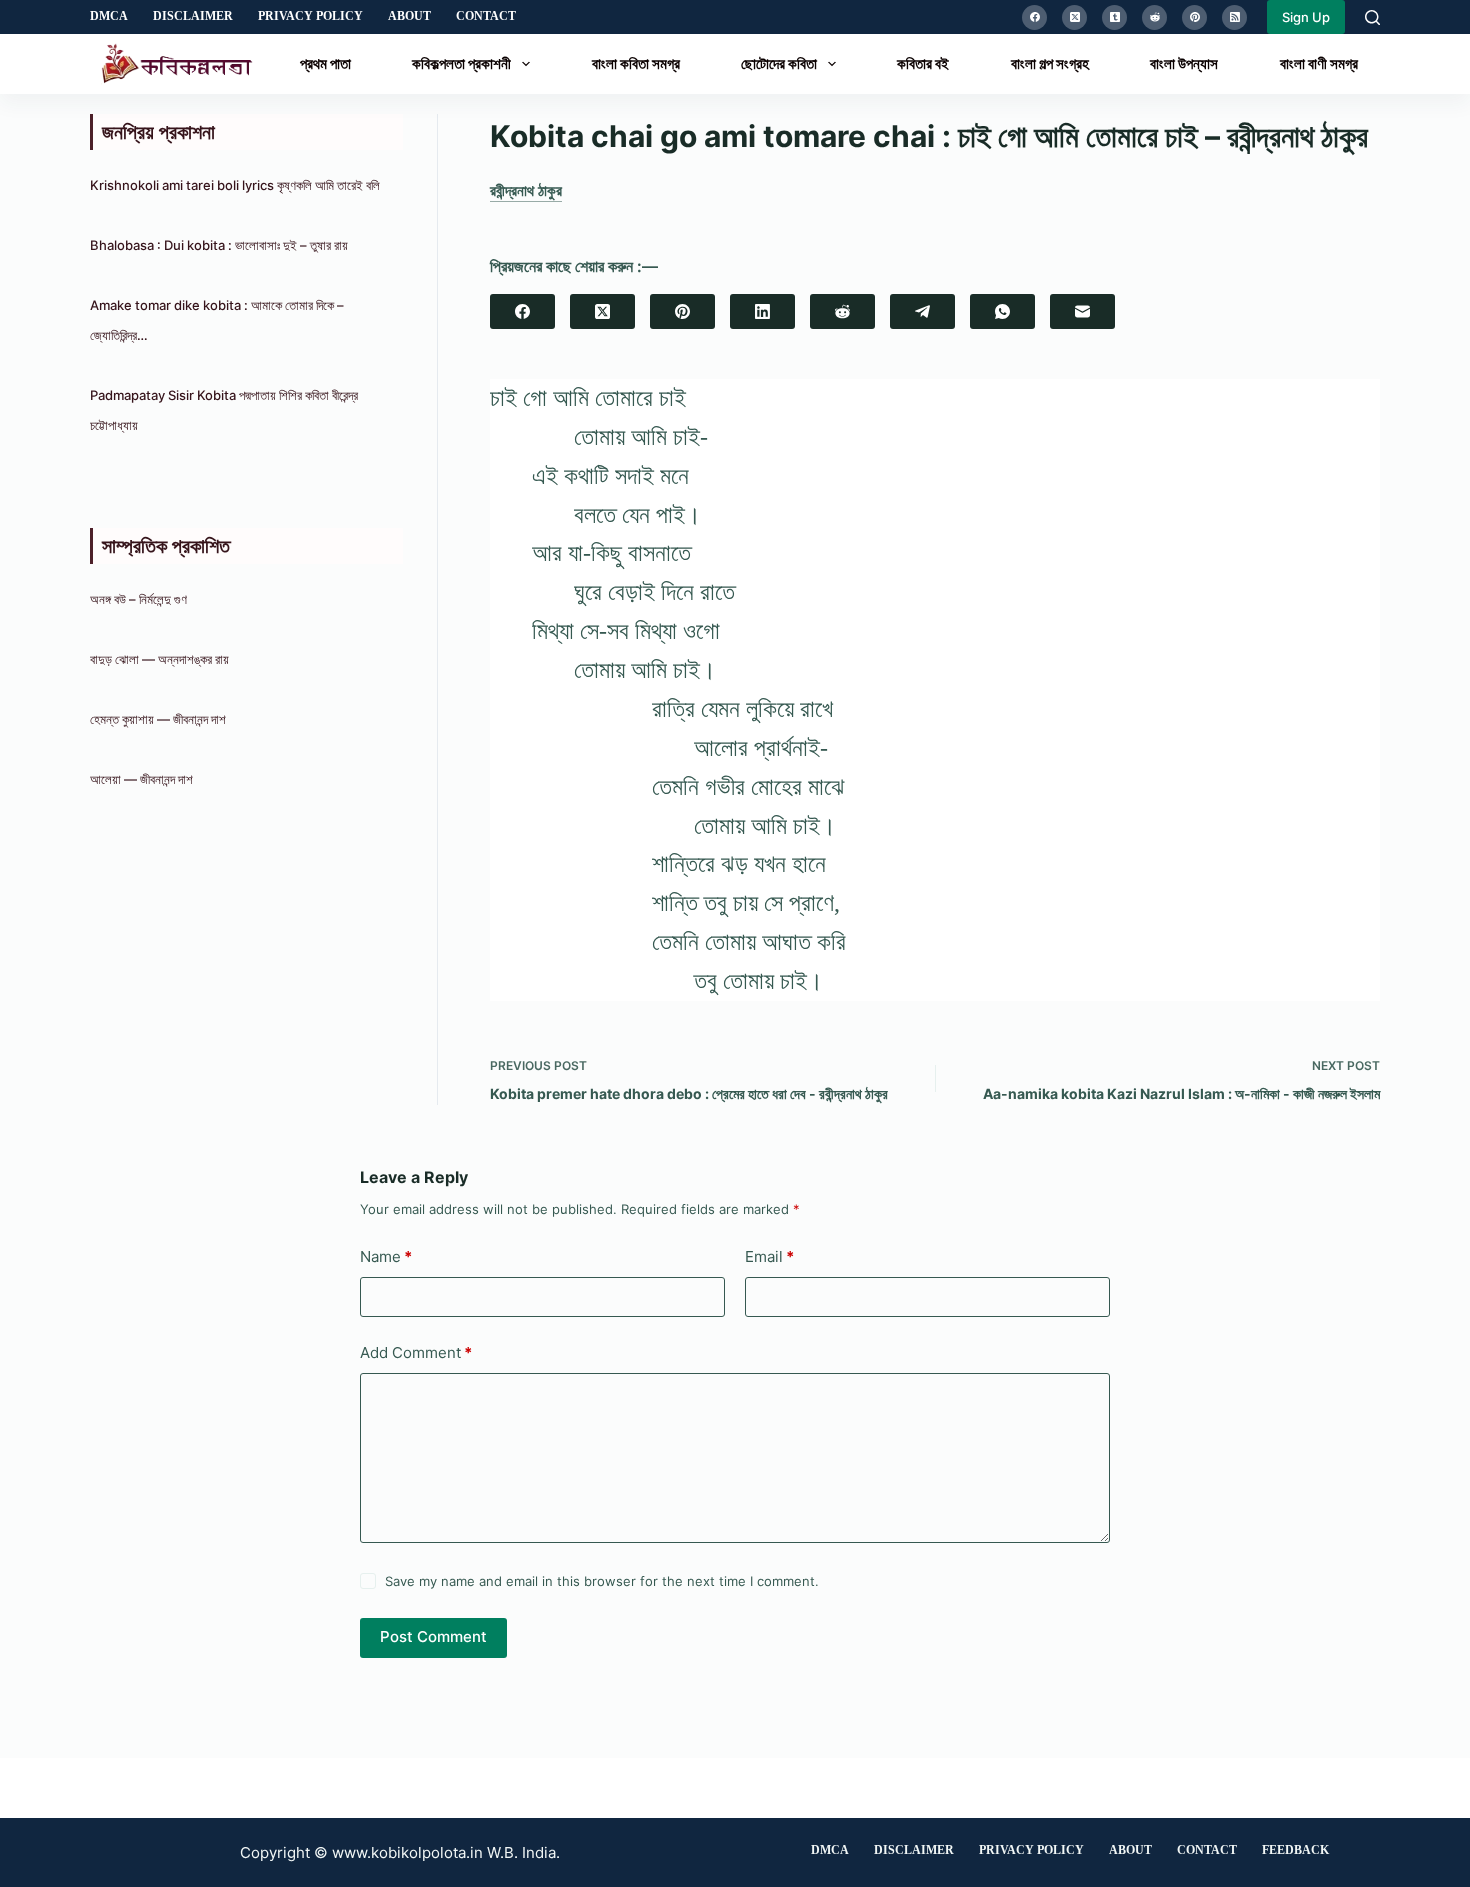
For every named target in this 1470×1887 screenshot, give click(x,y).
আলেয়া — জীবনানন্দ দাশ (141, 779)
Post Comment (433, 1636)
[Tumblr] (1114, 17)
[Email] (1082, 311)
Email (769, 1256)
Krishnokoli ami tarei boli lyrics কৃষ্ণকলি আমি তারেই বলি (235, 185)
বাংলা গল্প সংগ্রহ (1050, 63)
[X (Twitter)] (1074, 17)
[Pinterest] (1194, 17)
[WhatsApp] (1002, 311)
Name (386, 1256)
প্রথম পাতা (325, 63)
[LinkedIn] (762, 311)
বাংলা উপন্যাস (1184, 63)
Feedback (1295, 1850)
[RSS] (1234, 17)
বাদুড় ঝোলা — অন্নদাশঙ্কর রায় (159, 659)
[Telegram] (922, 311)
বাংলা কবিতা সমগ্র (636, 63)
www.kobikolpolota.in (407, 1852)
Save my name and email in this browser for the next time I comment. (602, 1581)
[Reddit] (1154, 17)
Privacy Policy (310, 16)
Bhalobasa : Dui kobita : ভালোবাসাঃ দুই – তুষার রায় (219, 245)
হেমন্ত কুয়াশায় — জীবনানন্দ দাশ (158, 719)
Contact (486, 16)
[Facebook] (1034, 17)
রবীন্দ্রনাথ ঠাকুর (526, 190)
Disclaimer (193, 16)
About (409, 16)
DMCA (109, 16)
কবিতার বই (923, 63)
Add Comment (416, 1352)
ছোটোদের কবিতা (779, 63)
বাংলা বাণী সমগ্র (1319, 63)
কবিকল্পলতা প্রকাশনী (461, 63)
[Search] (1372, 17)
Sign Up (1306, 17)
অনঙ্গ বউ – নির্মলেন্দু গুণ (138, 599)
